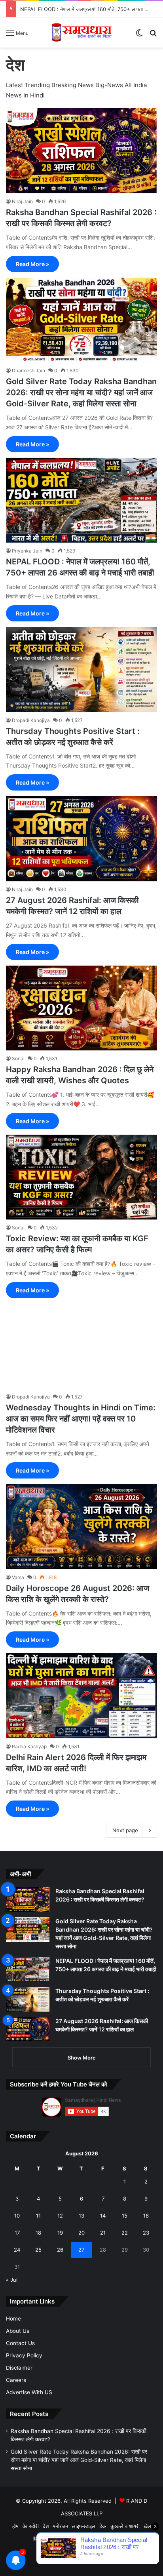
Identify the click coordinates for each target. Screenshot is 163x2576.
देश (46, 2526)
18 (38, 2233)
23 (146, 2233)
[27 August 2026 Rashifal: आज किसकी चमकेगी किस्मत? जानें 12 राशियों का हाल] (81, 839)
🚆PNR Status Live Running (96, 2539)
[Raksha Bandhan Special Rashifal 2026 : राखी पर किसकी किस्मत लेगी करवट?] (81, 151)
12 (60, 2216)
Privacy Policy (24, 2355)
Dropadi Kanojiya (31, 720)
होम (15, 2526)
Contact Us (20, 2343)
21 (103, 2233)
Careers (16, 2380)
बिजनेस (52, 2539)
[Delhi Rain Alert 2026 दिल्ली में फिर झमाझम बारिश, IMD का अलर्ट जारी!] (81, 1696)
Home (13, 2319)
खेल (147, 2526)
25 (38, 2250)
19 (60, 2233)
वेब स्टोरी (31, 2526)
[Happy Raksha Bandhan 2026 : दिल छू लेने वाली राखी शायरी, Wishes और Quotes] (81, 1008)
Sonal (18, 1058)
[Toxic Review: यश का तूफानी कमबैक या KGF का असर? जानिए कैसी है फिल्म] (81, 1177)
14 (103, 2216)
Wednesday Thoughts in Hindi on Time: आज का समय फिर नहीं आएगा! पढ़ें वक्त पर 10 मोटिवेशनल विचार (81, 1419)
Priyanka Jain (27, 551)
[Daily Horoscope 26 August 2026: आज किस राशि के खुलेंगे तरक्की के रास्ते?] (81, 1527)
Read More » (32, 264)
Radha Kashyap (29, 1746)
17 (17, 2233)
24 (17, 2250)
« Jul (12, 2280)
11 (38, 2216)
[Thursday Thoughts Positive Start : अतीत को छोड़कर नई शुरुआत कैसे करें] (81, 670)
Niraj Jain (22, 201)
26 (60, 2250)
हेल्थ (37, 2539)
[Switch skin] (139, 35)
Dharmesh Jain (28, 371)
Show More (82, 2058)
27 (81, 2250)
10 (17, 2216)
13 (81, 2216)
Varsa (18, 1577)
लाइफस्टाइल (84, 2526)
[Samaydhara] (81, 32)
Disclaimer (19, 2368)
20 (81, 2233)
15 (125, 2216)
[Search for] (153, 35)
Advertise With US (29, 2392)
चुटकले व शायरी (125, 2526)
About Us (18, 2331)
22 (125, 2233)
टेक (103, 2526)
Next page (125, 1830)
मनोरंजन (60, 2526)
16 (146, 2216)
